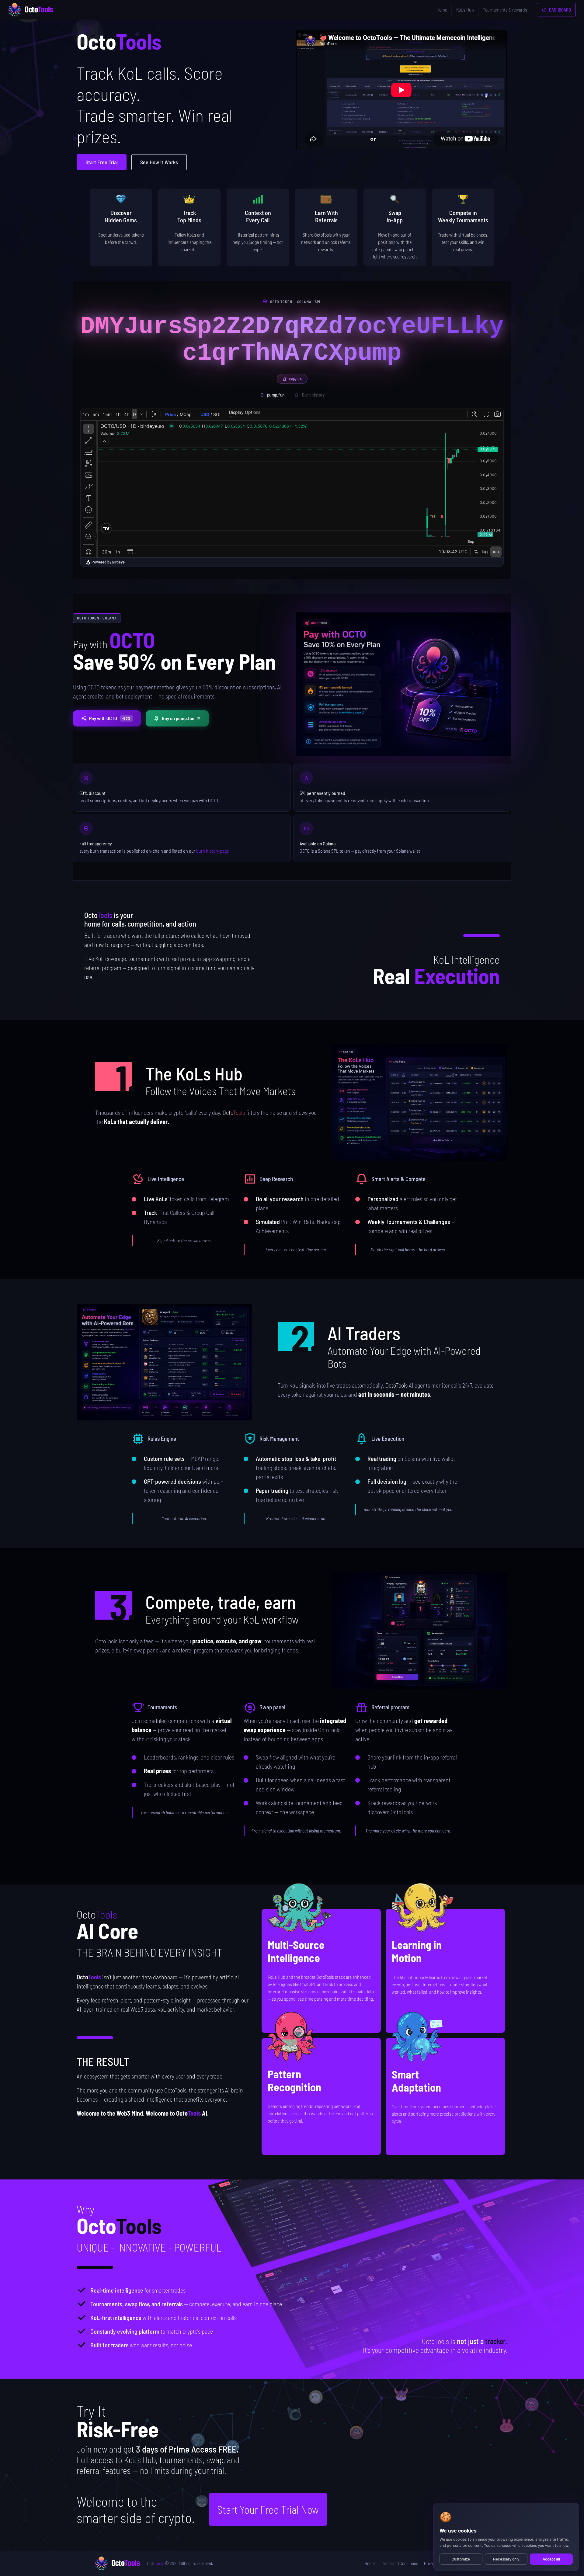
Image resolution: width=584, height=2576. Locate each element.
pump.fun (276, 395)
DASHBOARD (560, 10)
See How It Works (159, 162)
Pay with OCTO (110, 718)
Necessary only (506, 2559)
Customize (461, 2559)
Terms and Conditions (399, 2563)
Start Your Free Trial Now (268, 2509)
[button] (420, 1102)
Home (442, 10)
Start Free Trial (102, 162)
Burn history (313, 395)
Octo (156, 2563)
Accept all (551, 2559)
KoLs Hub (465, 10)
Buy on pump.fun (178, 718)
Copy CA (295, 379)
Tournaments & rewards (505, 10)
